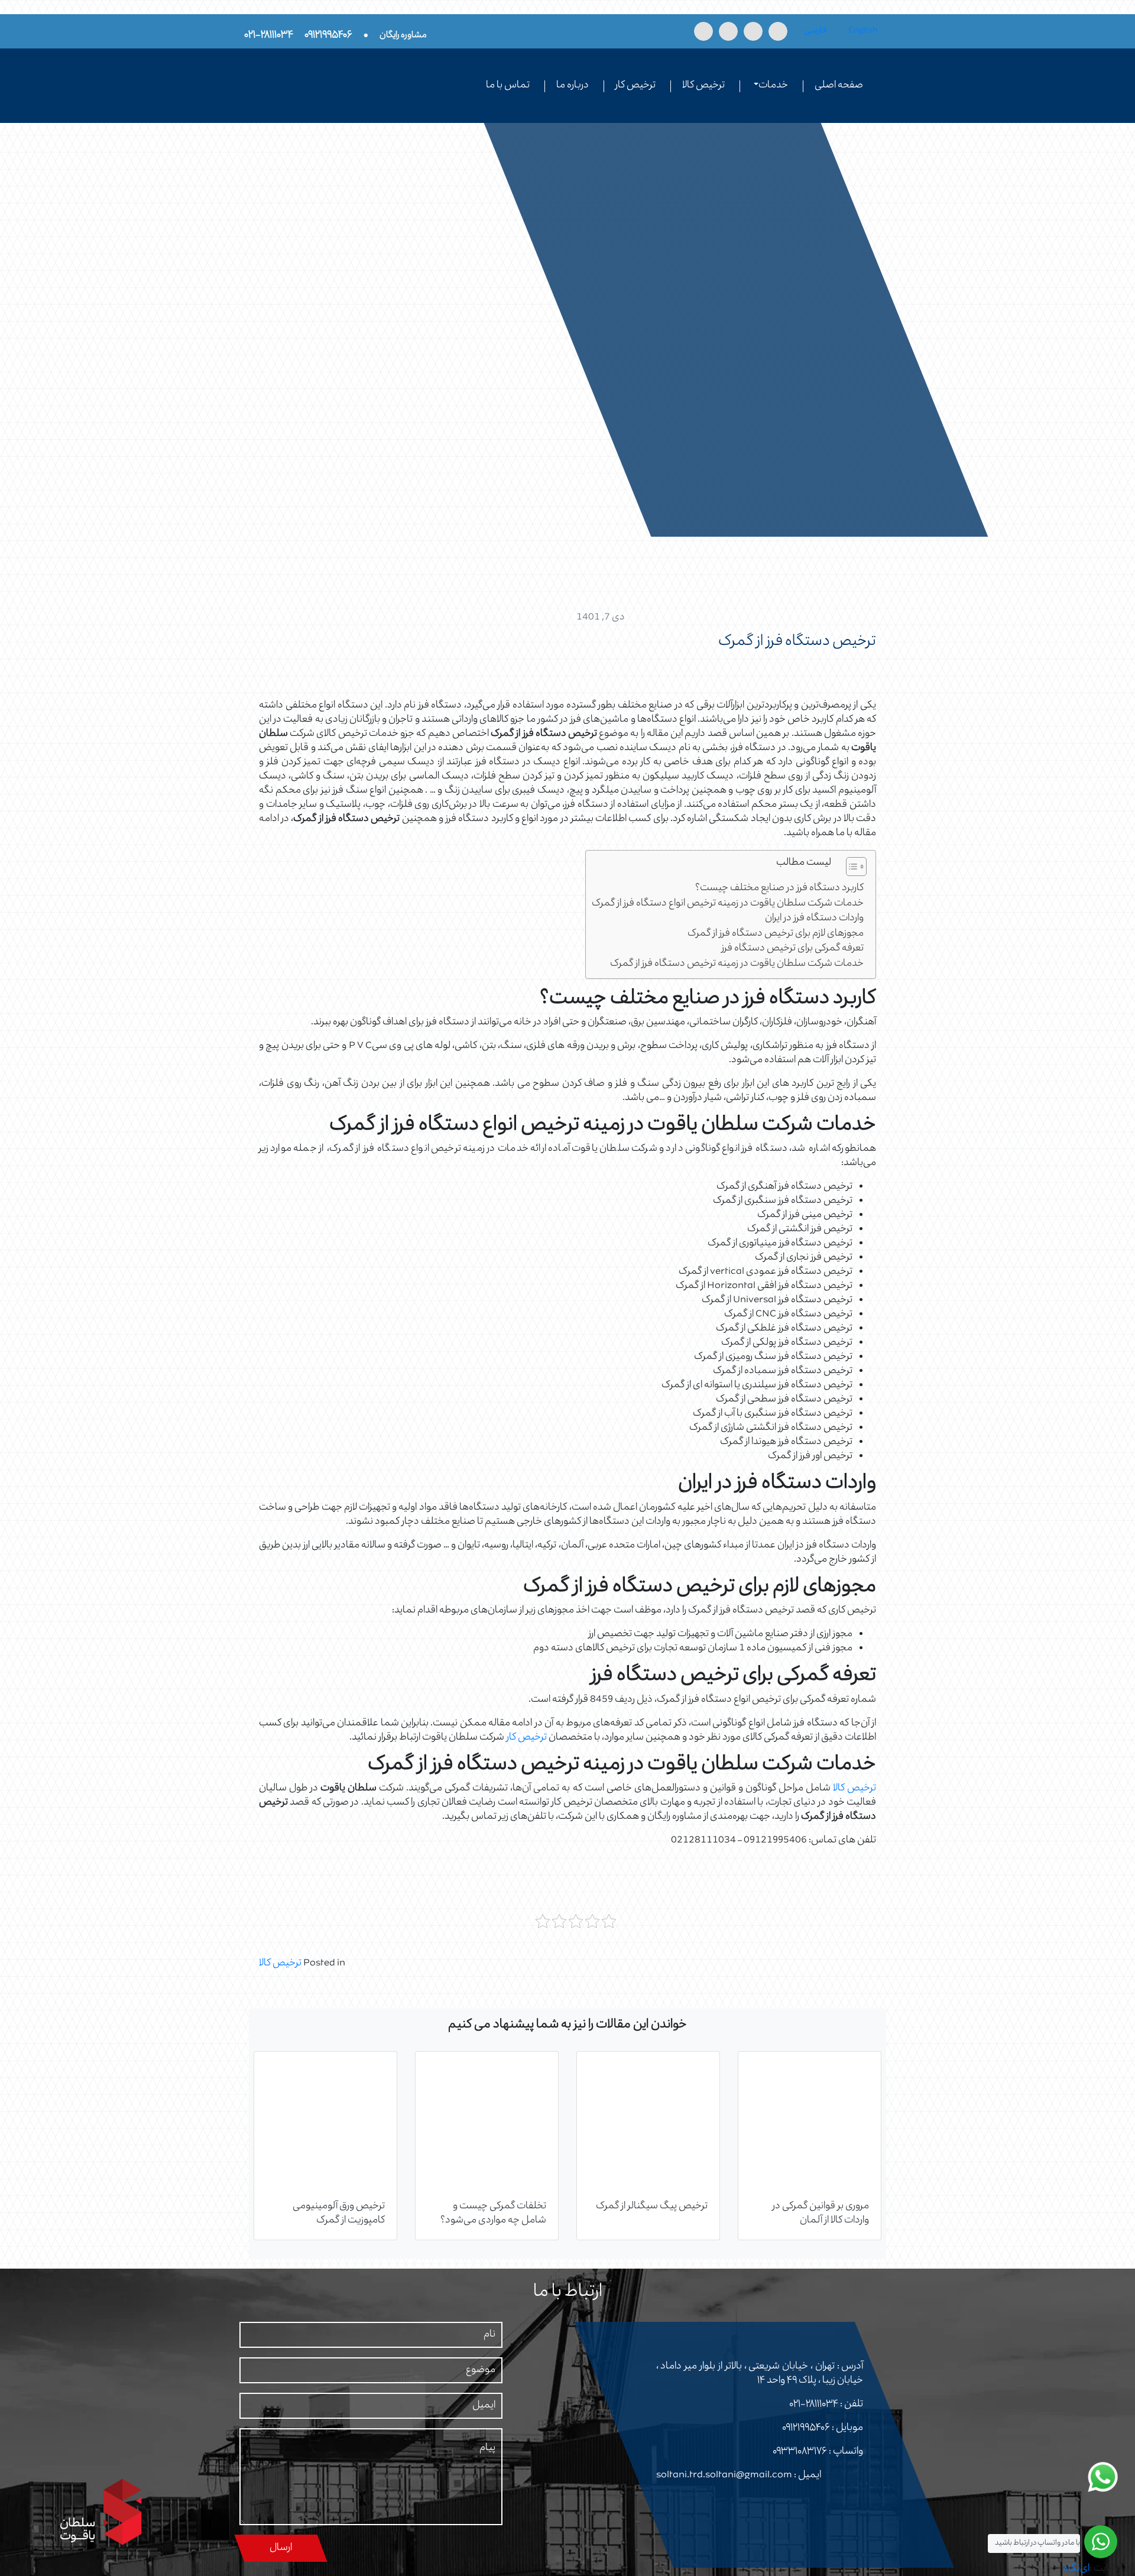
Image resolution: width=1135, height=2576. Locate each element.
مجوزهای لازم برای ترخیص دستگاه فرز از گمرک (776, 934)
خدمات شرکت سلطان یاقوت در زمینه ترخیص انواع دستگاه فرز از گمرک (728, 904)
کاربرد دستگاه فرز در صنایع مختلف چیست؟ (779, 889)
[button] (850, 869)
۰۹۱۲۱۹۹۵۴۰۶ (806, 2428)
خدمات (773, 86)
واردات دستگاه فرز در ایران (814, 919)
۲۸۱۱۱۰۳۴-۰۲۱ (814, 2405)
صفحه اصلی (839, 86)
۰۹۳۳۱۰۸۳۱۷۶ (800, 2452)
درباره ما (573, 86)
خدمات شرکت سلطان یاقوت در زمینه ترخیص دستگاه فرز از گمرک (737, 964)
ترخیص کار (635, 86)
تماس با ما (508, 86)
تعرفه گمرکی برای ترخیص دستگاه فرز (793, 949)
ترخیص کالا (703, 86)
